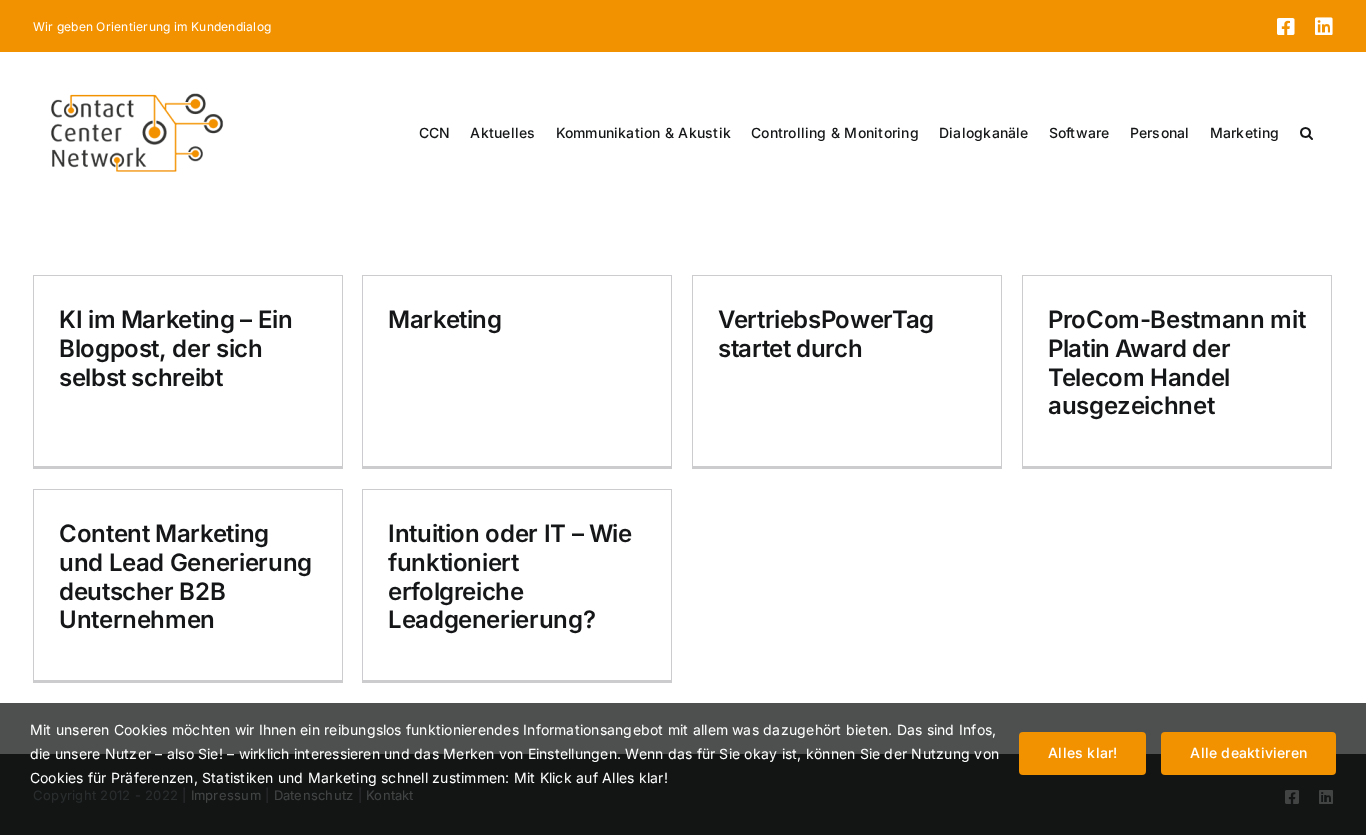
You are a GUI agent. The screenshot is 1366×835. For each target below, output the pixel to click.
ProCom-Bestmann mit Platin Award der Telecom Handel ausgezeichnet (1176, 362)
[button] (1306, 133)
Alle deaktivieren (1248, 752)
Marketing (445, 319)
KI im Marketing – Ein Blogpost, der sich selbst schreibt (175, 348)
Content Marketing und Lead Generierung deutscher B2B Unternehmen (185, 576)
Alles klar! (1082, 752)
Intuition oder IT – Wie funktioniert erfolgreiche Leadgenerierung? (510, 576)
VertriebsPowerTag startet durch (826, 334)
